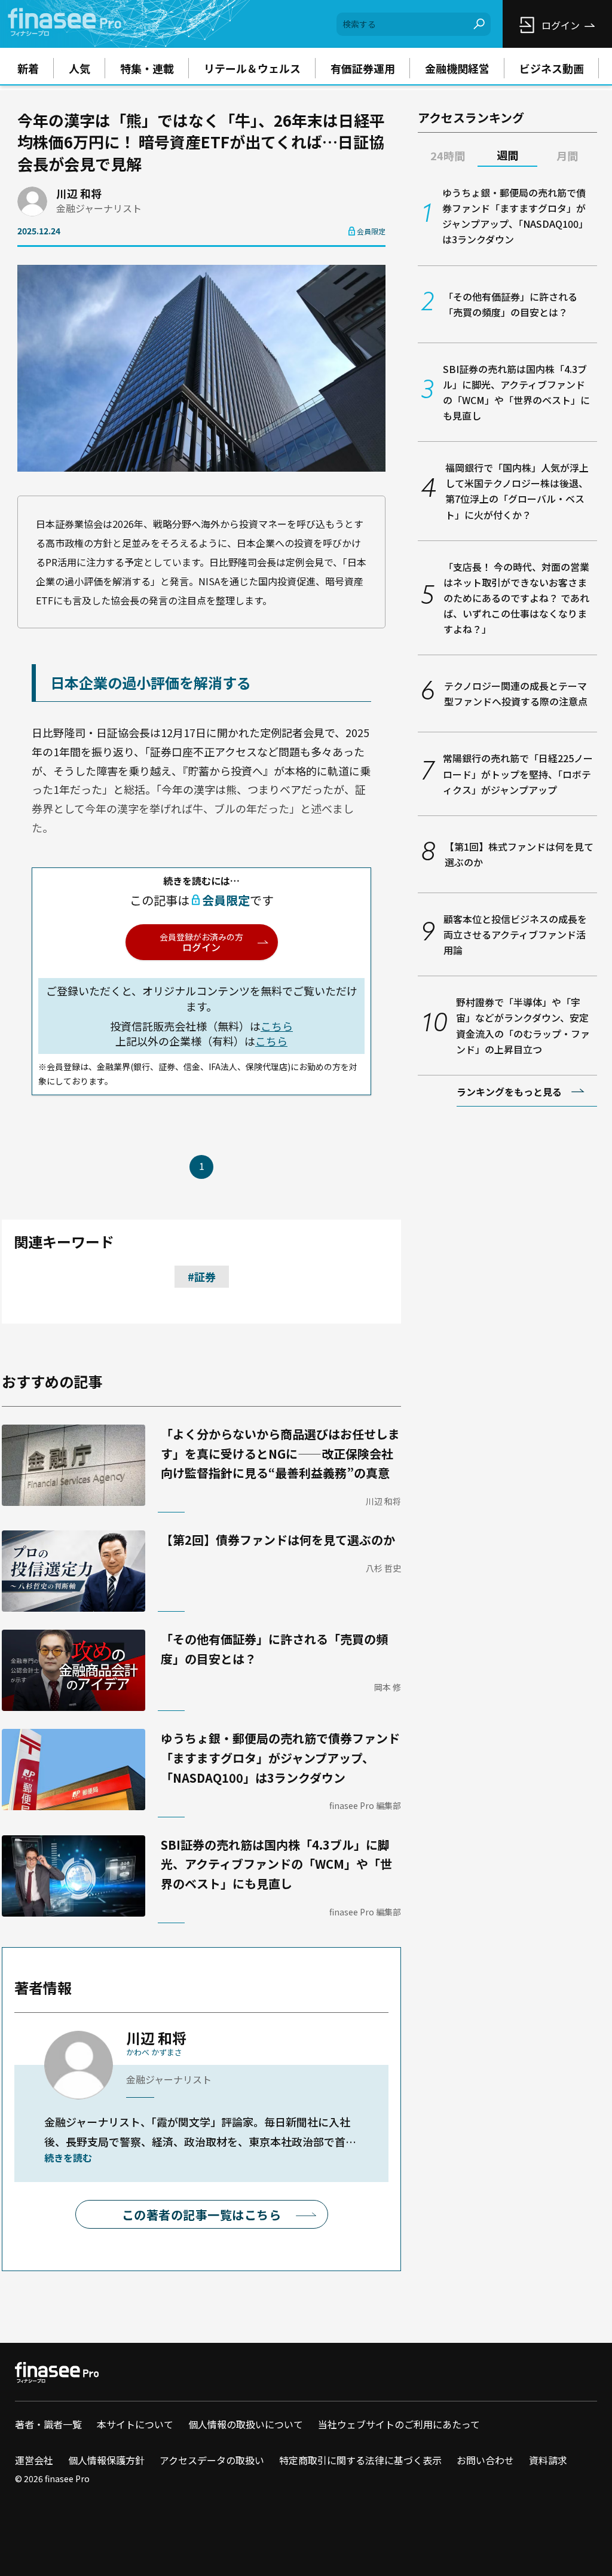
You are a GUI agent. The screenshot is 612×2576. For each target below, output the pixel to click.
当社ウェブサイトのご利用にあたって (399, 2424)
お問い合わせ (485, 2460)
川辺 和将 (79, 193)
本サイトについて (135, 2424)
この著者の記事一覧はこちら (202, 2215)
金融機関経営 (457, 68)
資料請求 (548, 2460)
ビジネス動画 (552, 68)
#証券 (202, 1276)
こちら (277, 1026)
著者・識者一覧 (48, 2424)
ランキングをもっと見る (509, 1092)
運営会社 (34, 2460)
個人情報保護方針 (106, 2460)
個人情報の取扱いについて (246, 2424)
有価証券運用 (363, 68)
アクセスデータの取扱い (212, 2460)
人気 (79, 68)
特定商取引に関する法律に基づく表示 (360, 2460)
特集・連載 (147, 68)
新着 (28, 68)
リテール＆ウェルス (252, 68)
